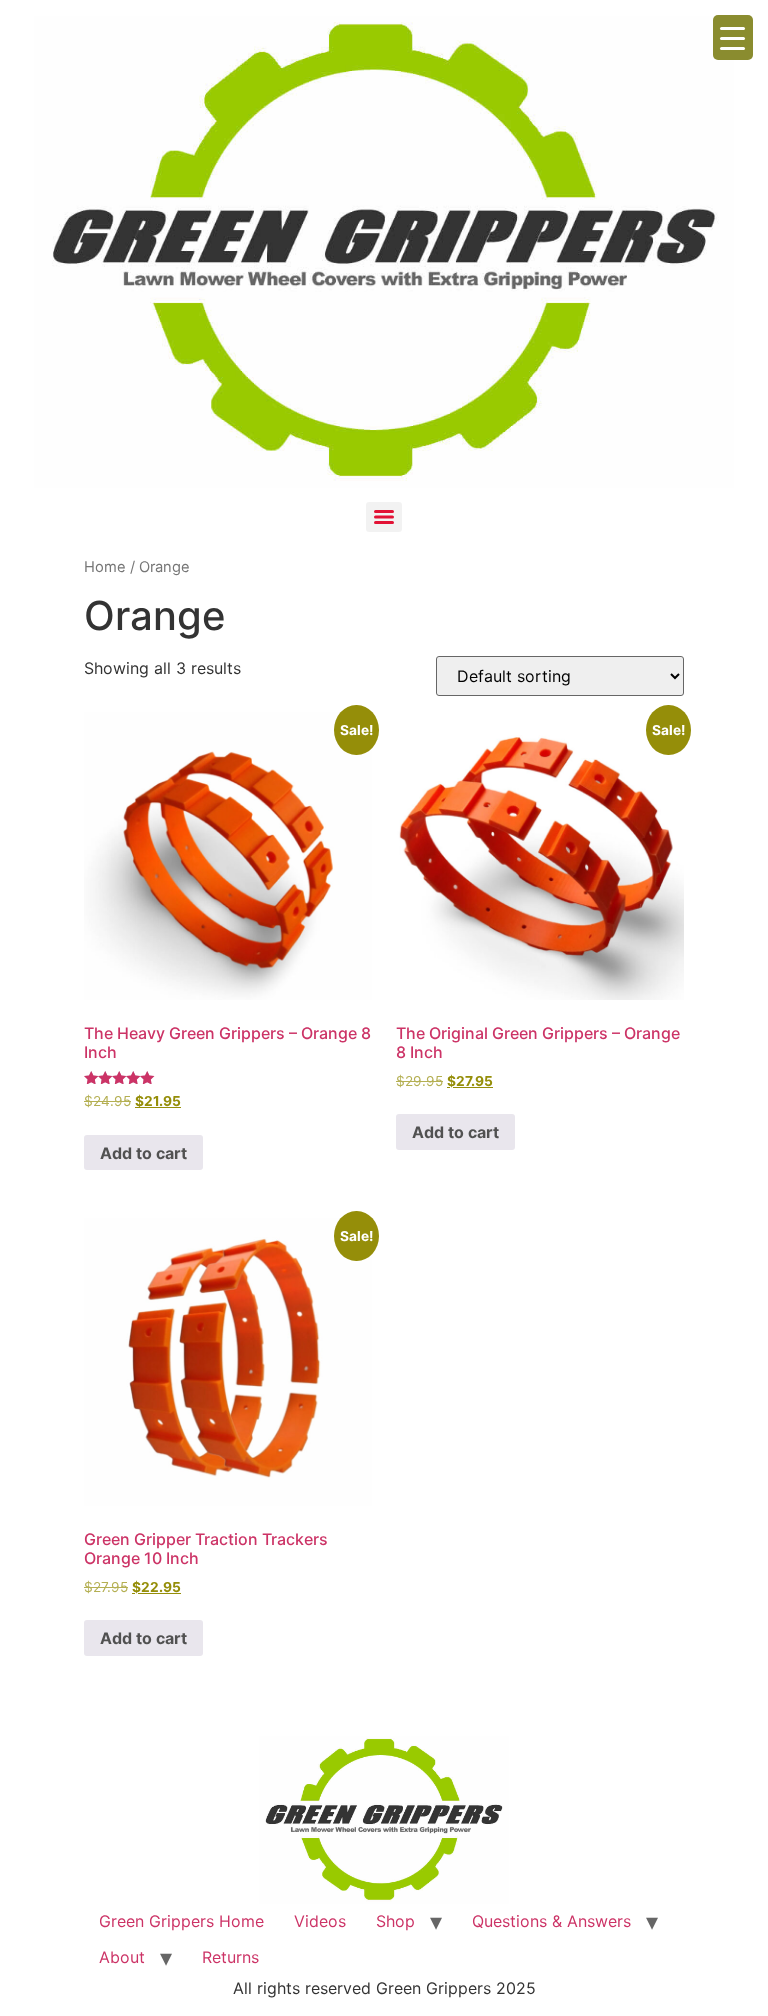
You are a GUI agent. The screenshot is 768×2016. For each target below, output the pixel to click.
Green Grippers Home (181, 1921)
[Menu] (384, 517)
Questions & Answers (551, 1921)
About (122, 1957)
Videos (320, 1921)
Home (105, 567)
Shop (395, 1921)
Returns (230, 1957)
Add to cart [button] (143, 1153)
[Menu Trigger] (733, 37)
